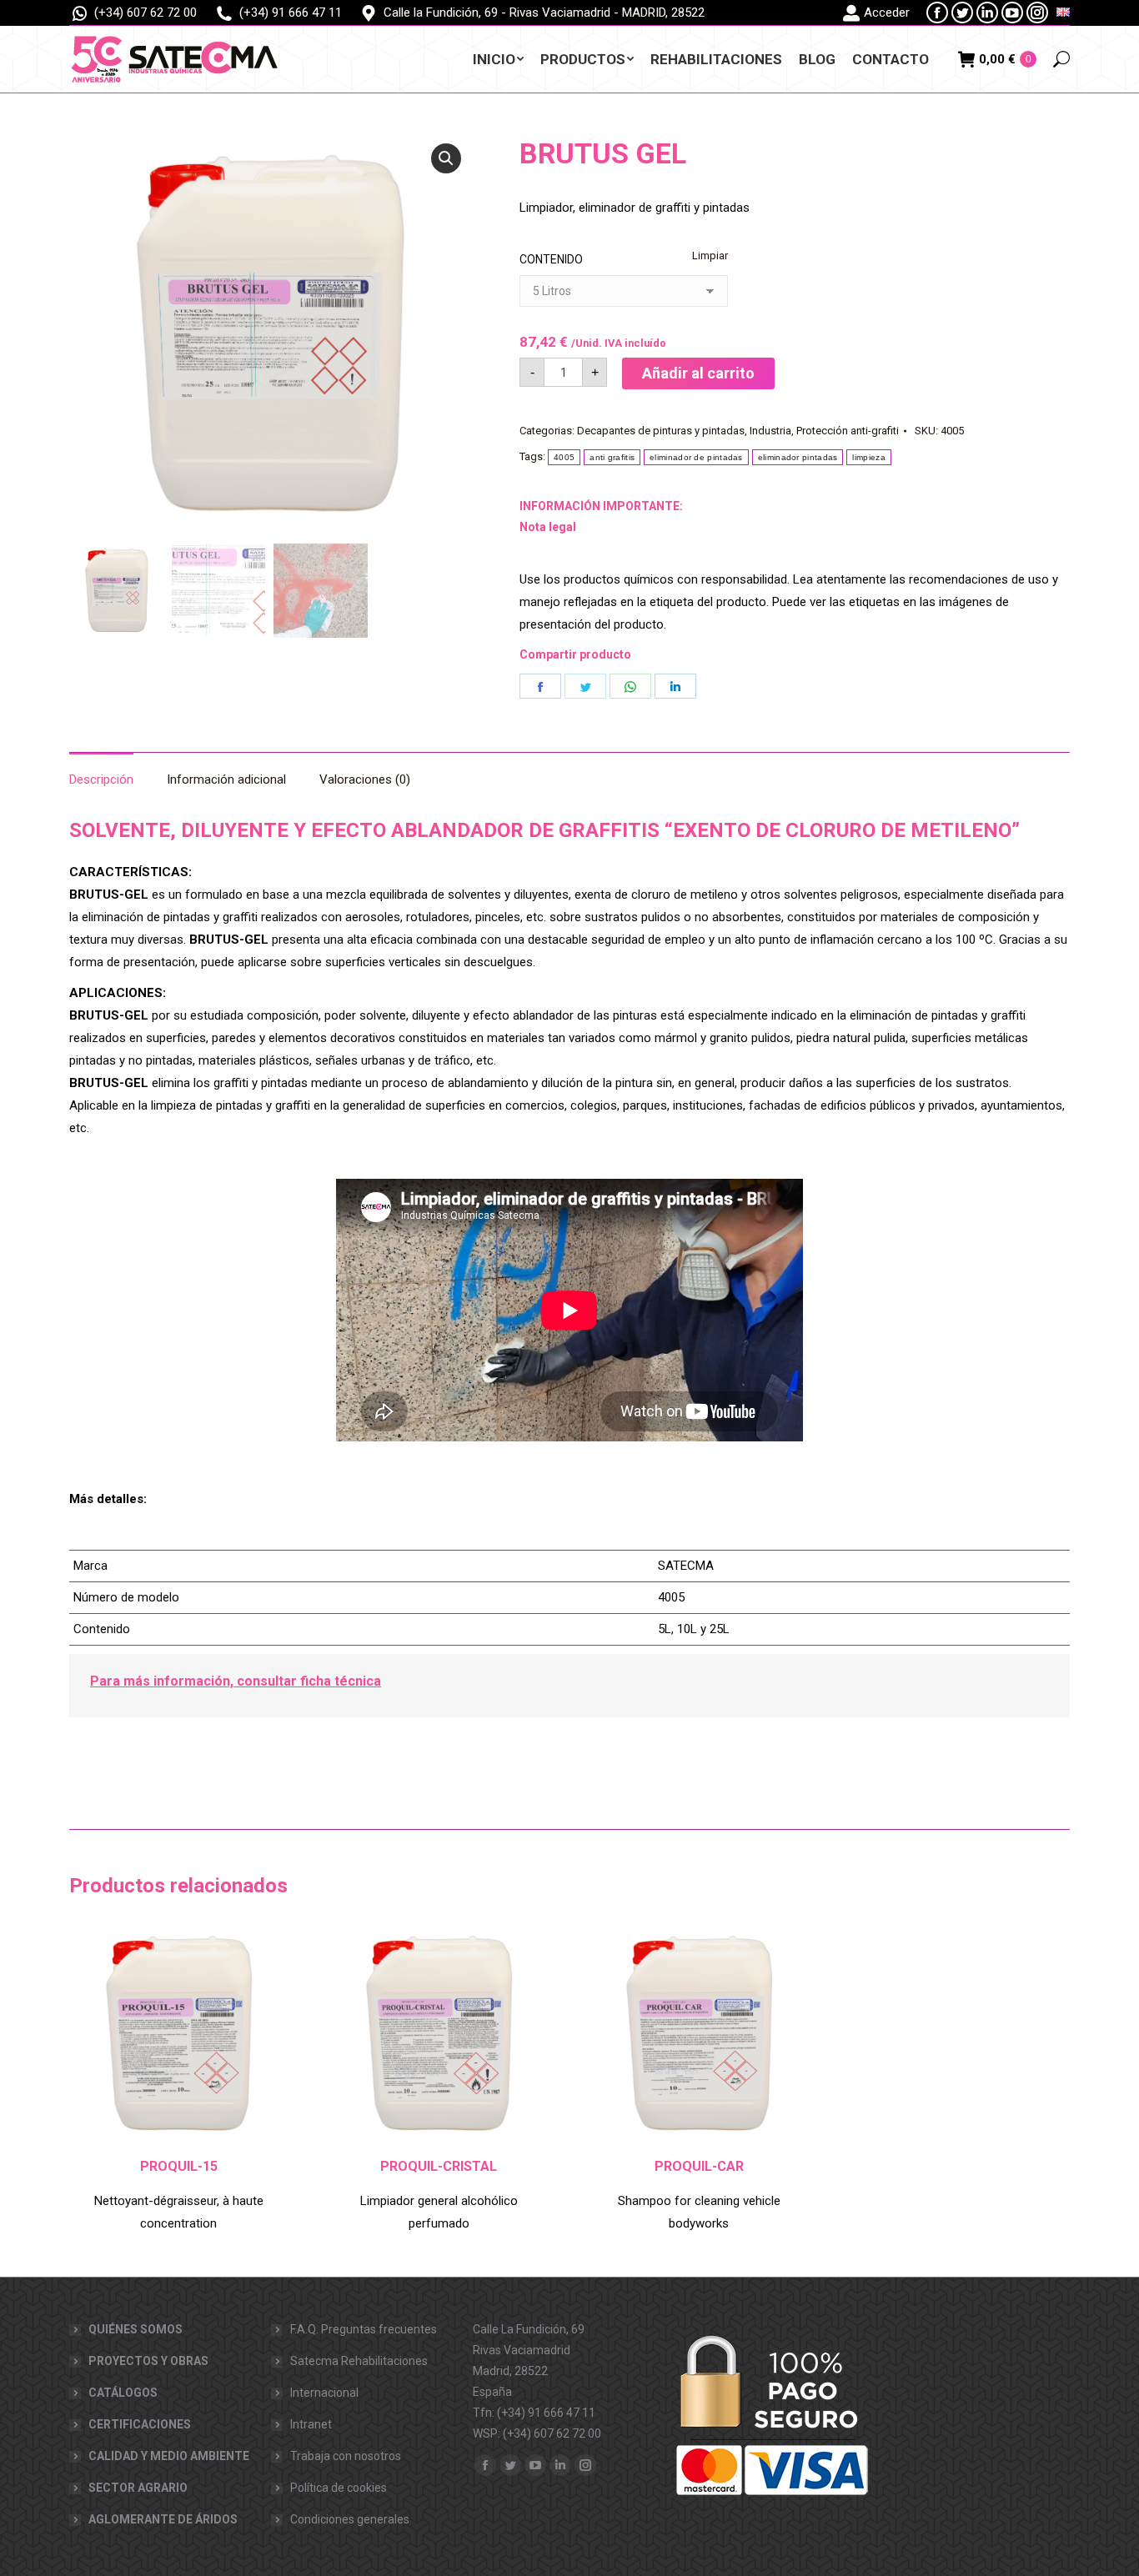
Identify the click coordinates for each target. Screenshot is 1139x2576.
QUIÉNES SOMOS (135, 2329)
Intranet (311, 2424)
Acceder (887, 13)
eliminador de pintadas (696, 457)
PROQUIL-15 (179, 2166)
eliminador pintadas (798, 457)
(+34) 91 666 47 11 (290, 13)
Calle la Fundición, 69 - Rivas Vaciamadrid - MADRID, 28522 (544, 13)
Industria (770, 431)
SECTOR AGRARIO (138, 2488)
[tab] (101, 772)
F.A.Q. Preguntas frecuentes (364, 2329)
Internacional (324, 2393)
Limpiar (710, 256)
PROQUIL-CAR (699, 2166)
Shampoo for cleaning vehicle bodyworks (699, 2212)
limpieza (868, 457)
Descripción (101, 779)
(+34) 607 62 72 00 (146, 13)
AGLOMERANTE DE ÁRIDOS (163, 2519)
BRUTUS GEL (603, 153)
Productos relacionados (178, 1886)
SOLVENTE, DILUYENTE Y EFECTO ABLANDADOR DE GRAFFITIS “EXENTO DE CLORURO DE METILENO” (544, 830)
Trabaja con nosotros (346, 2456)
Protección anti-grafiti (848, 431)
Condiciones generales (350, 2519)
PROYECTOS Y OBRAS (148, 2361)
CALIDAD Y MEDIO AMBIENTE (169, 2456)
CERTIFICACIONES (140, 2424)
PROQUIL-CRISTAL (439, 2166)
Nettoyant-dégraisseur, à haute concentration (179, 2212)
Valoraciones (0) (365, 779)
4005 (564, 457)
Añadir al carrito (698, 373)
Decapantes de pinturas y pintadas (661, 431)
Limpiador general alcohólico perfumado (439, 2212)
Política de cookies (339, 2488)
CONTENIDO (551, 259)
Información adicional (226, 779)
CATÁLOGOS (123, 2393)
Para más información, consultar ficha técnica (236, 1681)
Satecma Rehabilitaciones (359, 2361)
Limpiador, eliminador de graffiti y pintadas (635, 208)
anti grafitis (612, 457)
